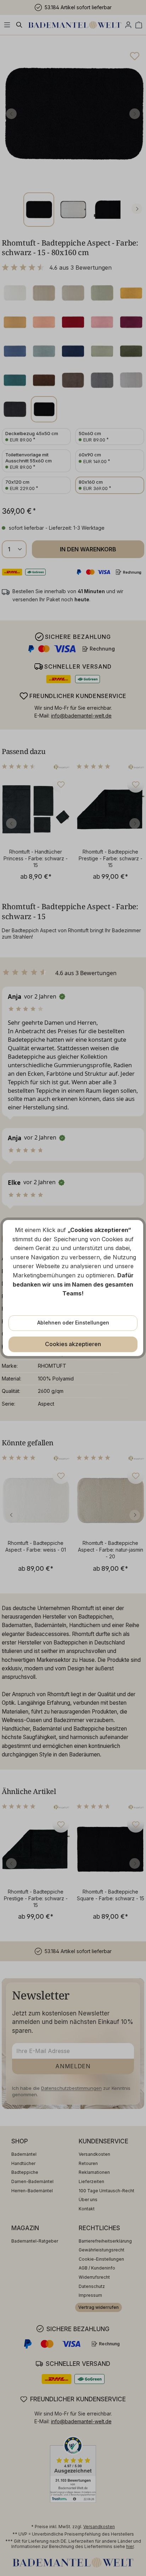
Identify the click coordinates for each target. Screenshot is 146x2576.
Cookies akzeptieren (73, 1344)
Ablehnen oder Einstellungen (73, 1323)
